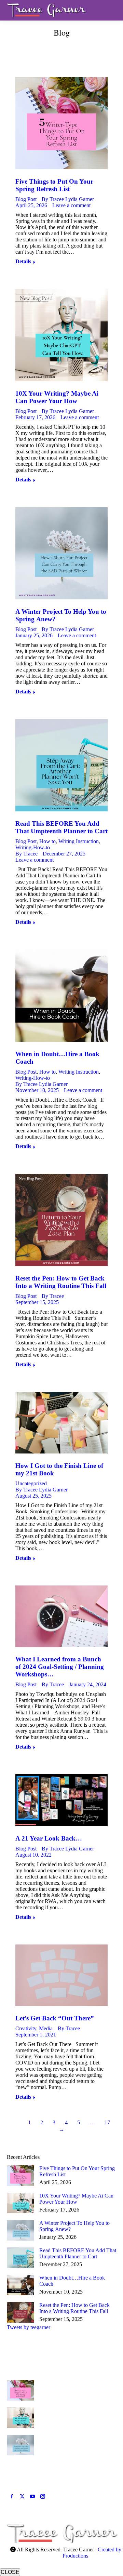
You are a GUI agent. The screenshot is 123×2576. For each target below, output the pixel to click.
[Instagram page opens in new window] (43, 2496)
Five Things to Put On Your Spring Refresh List (54, 185)
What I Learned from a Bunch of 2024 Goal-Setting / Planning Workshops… (60, 1667)
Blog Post (26, 199)
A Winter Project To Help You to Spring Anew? (74, 2226)
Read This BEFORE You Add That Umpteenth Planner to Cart (61, 827)
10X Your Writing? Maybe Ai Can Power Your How (57, 397)
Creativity (26, 2028)
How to (47, 841)
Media (46, 2028)
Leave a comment (71, 205)
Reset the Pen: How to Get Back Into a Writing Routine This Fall (61, 1282)
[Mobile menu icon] (112, 10)
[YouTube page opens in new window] (32, 2496)
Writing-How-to (33, 847)
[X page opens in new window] (22, 2496)
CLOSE (10, 2572)
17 (107, 2122)
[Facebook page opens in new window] (12, 2496)
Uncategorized (31, 1483)
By (68, 199)
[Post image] (20, 2176)
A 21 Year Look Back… (49, 1838)
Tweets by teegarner (29, 2327)
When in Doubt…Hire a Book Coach (72, 2281)
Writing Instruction (79, 841)
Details (23, 261)
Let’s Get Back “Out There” (55, 2018)
